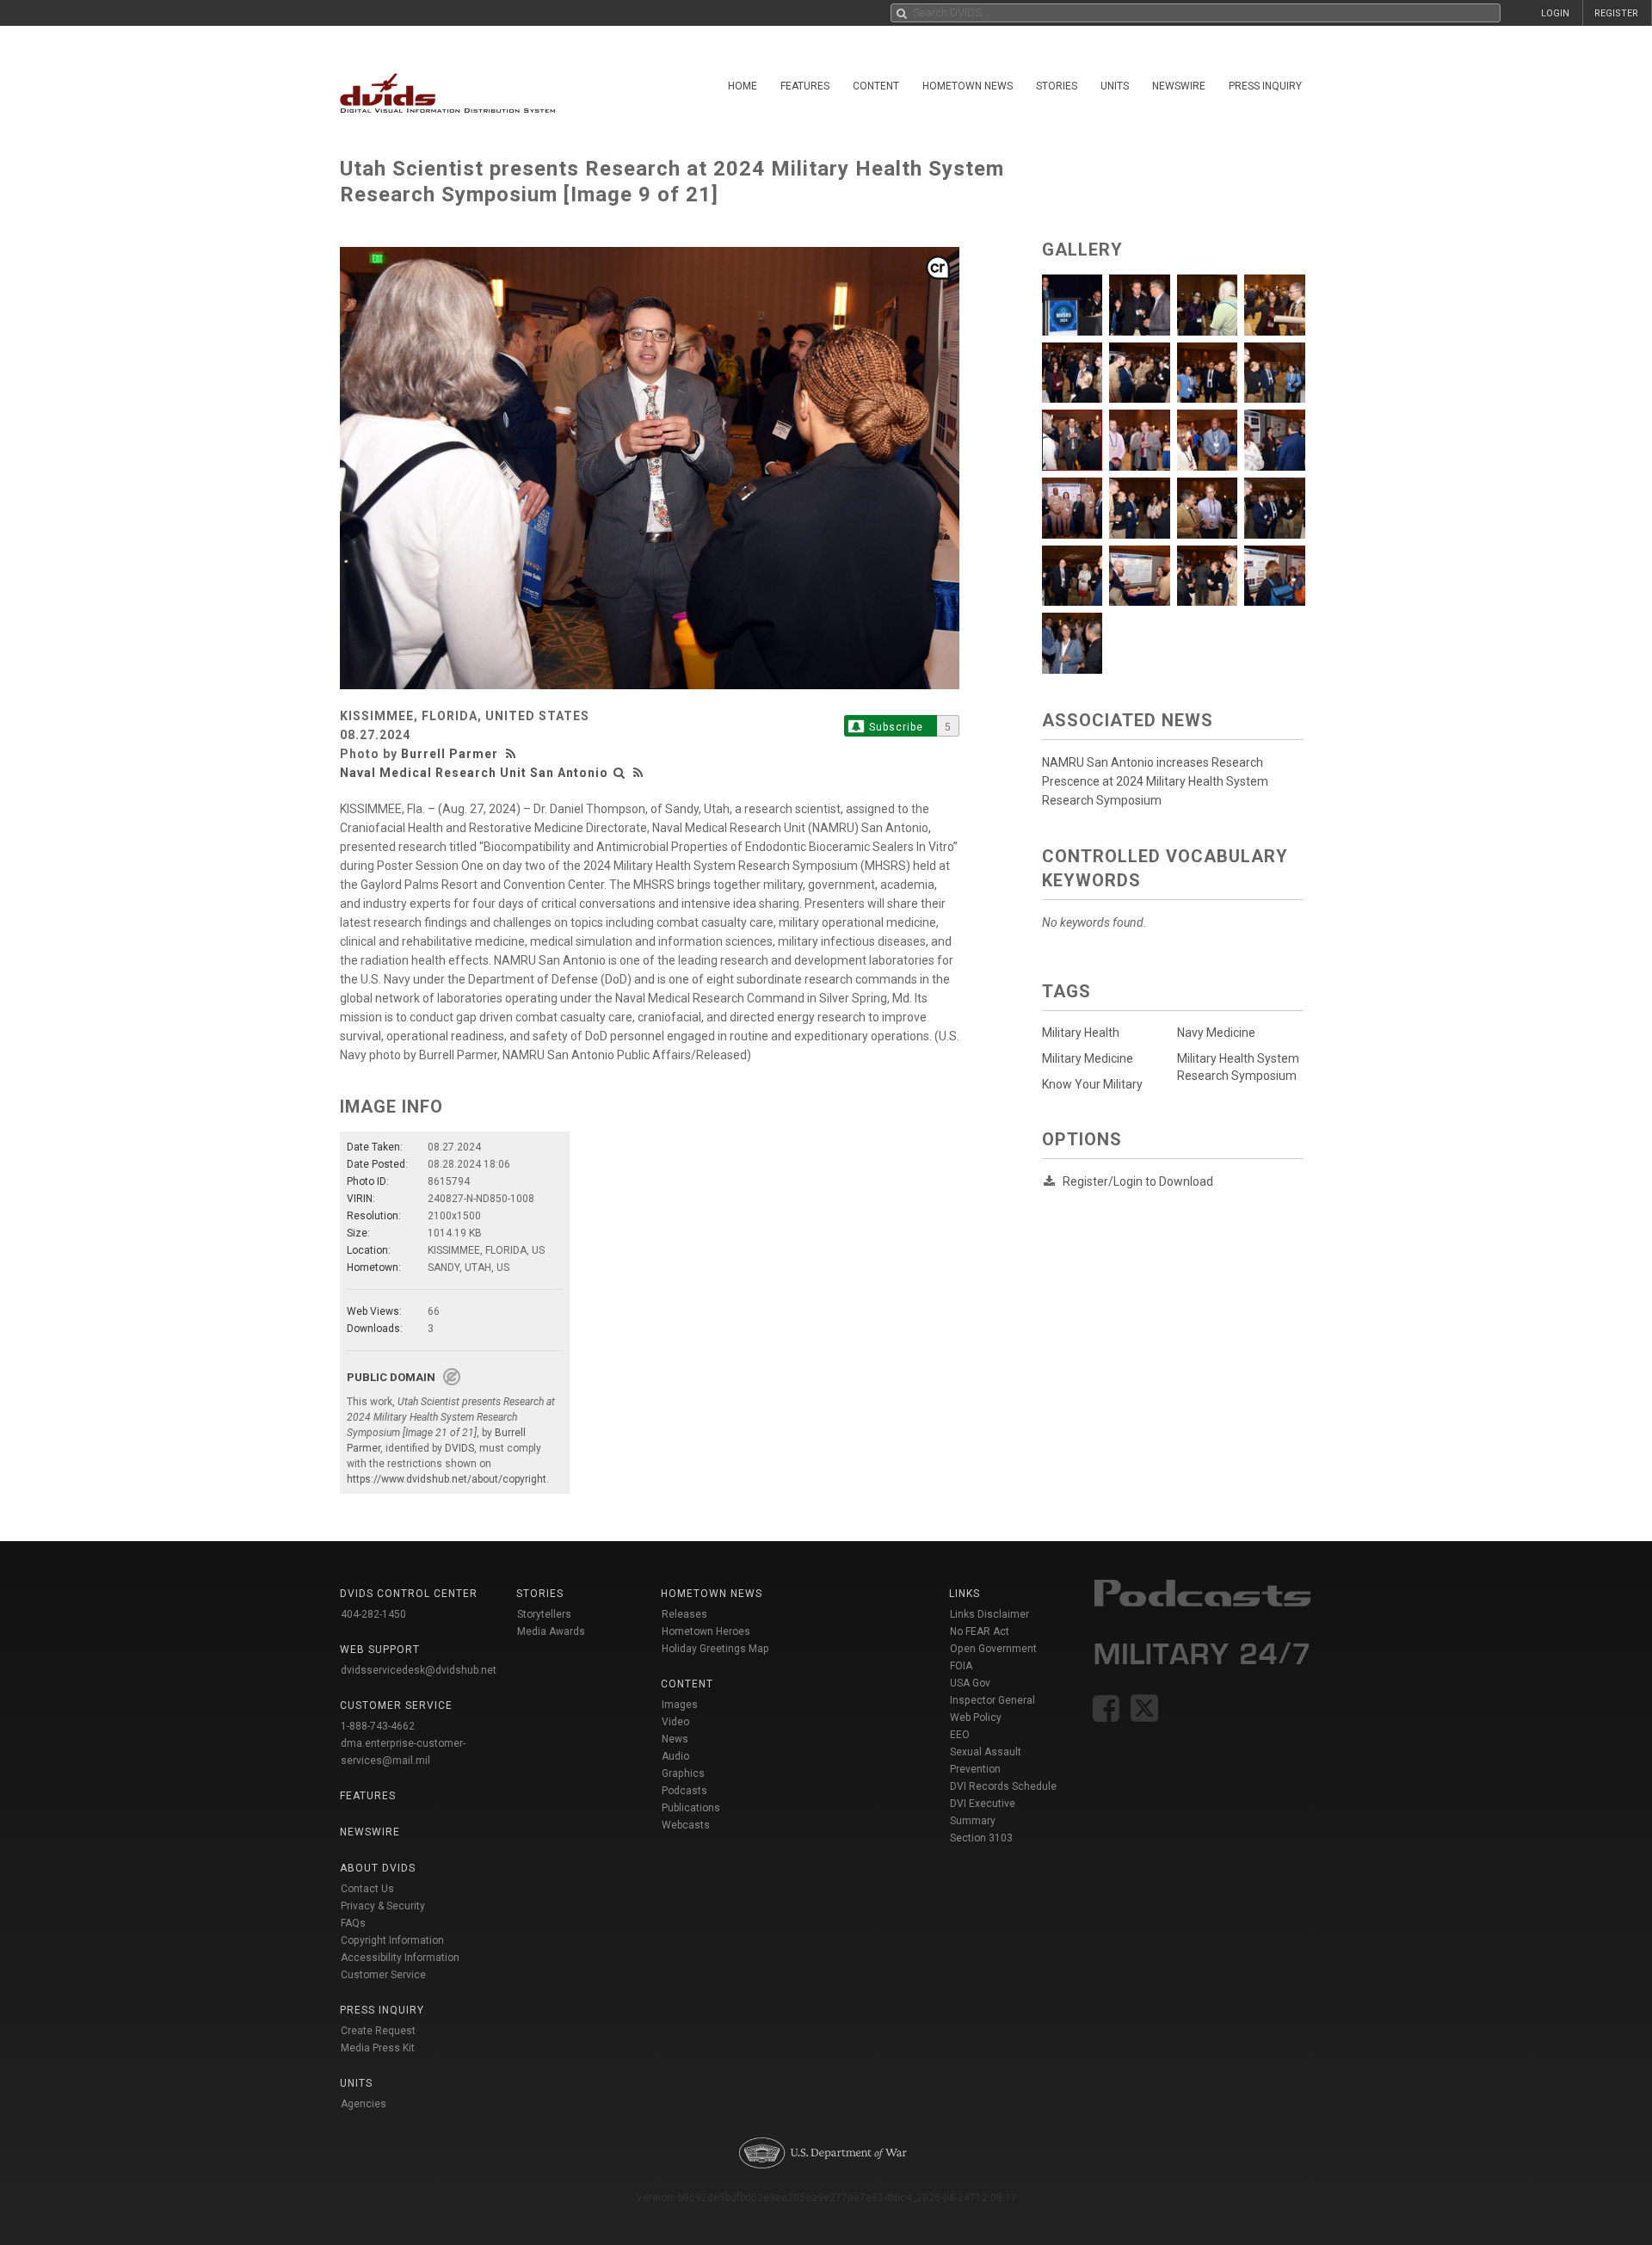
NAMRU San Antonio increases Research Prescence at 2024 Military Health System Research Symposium (1155, 781)
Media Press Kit (378, 2048)
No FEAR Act (980, 1631)
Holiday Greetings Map (715, 1649)
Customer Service (383, 1975)
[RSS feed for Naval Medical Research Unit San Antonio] (638, 773)
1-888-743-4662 (378, 1726)
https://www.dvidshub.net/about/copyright (447, 1479)
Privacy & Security (383, 1906)
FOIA (961, 1666)
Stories (1057, 86)
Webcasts (686, 1825)
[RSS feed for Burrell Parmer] (513, 754)
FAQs (353, 1923)
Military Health (1081, 1033)
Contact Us (367, 1889)
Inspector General (992, 1700)
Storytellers (544, 1614)
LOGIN (1555, 13)
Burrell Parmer (450, 754)
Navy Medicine (1216, 1033)
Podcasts (684, 1791)
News (675, 1739)
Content (876, 86)
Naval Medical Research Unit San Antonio (474, 773)
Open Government (993, 1649)
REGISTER (1616, 13)
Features (805, 86)
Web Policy (976, 1718)
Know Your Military (1092, 1084)
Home (743, 86)
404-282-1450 (373, 1614)
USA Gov (970, 1683)
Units (1115, 86)
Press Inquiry (1265, 86)
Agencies (364, 2104)
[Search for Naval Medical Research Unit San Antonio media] (619, 773)
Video (675, 1722)
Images (680, 1705)
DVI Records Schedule (1003, 1786)
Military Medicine (1088, 1058)
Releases (684, 1614)
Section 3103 (981, 1838)
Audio (675, 1756)
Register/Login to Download (1138, 1181)
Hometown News (968, 86)
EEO (960, 1735)
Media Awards (551, 1631)
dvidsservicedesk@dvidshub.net (419, 1670)
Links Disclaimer (989, 1614)
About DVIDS (378, 1868)
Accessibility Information (400, 1958)
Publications (691, 1808)
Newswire (1179, 86)
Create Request (378, 2031)
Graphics (683, 1773)
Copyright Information (392, 1940)
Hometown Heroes (706, 1631)
